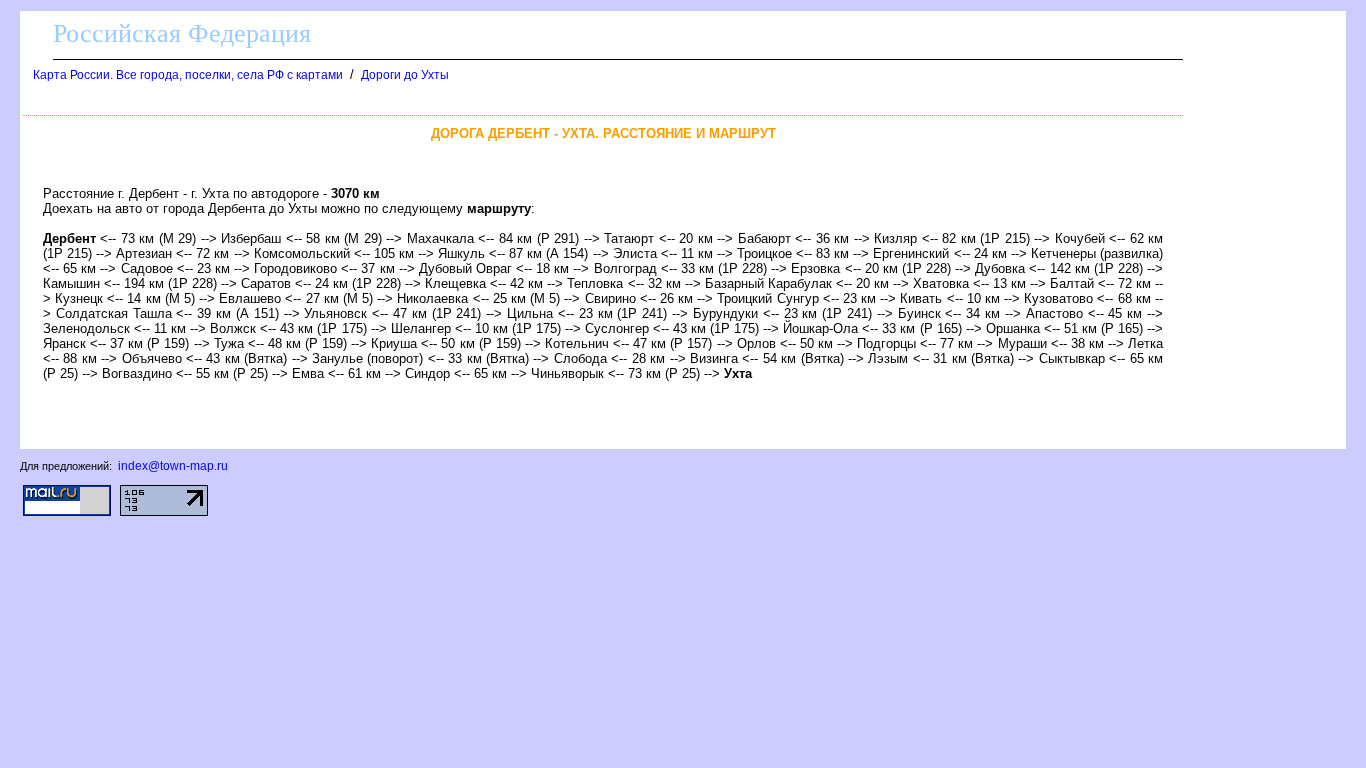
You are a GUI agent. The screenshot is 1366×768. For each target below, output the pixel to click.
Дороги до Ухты (405, 75)
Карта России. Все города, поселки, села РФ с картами (188, 75)
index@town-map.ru (173, 466)
